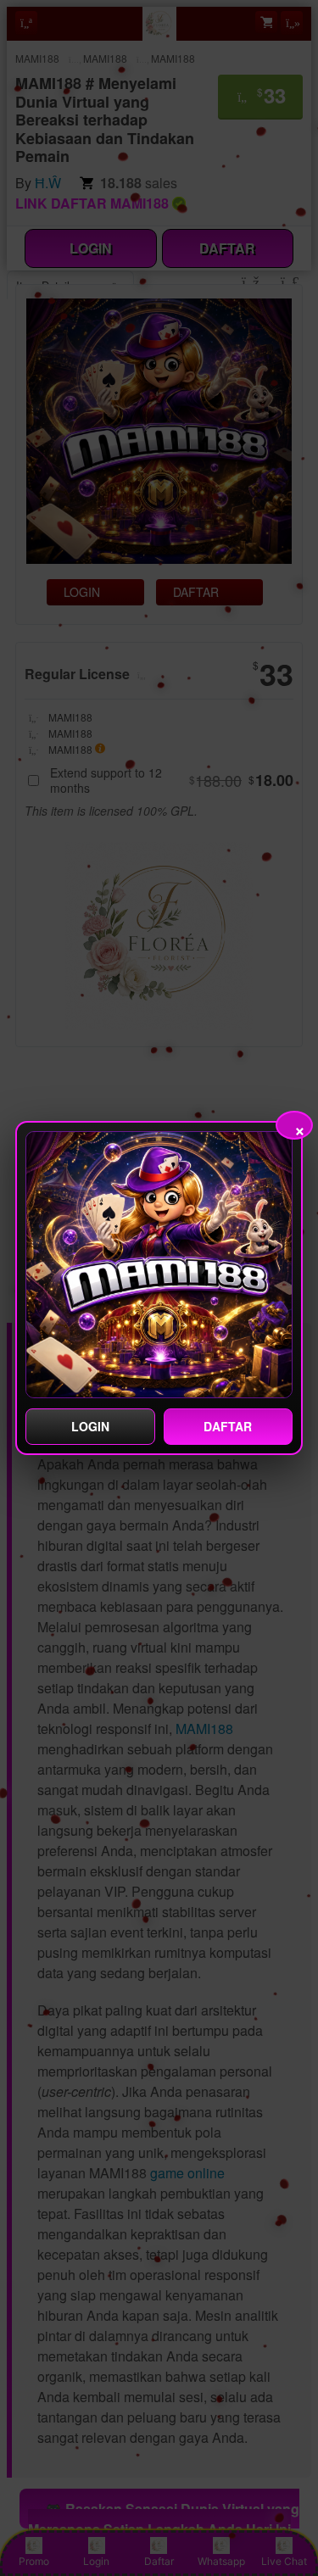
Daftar (228, 1426)
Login (90, 1426)
